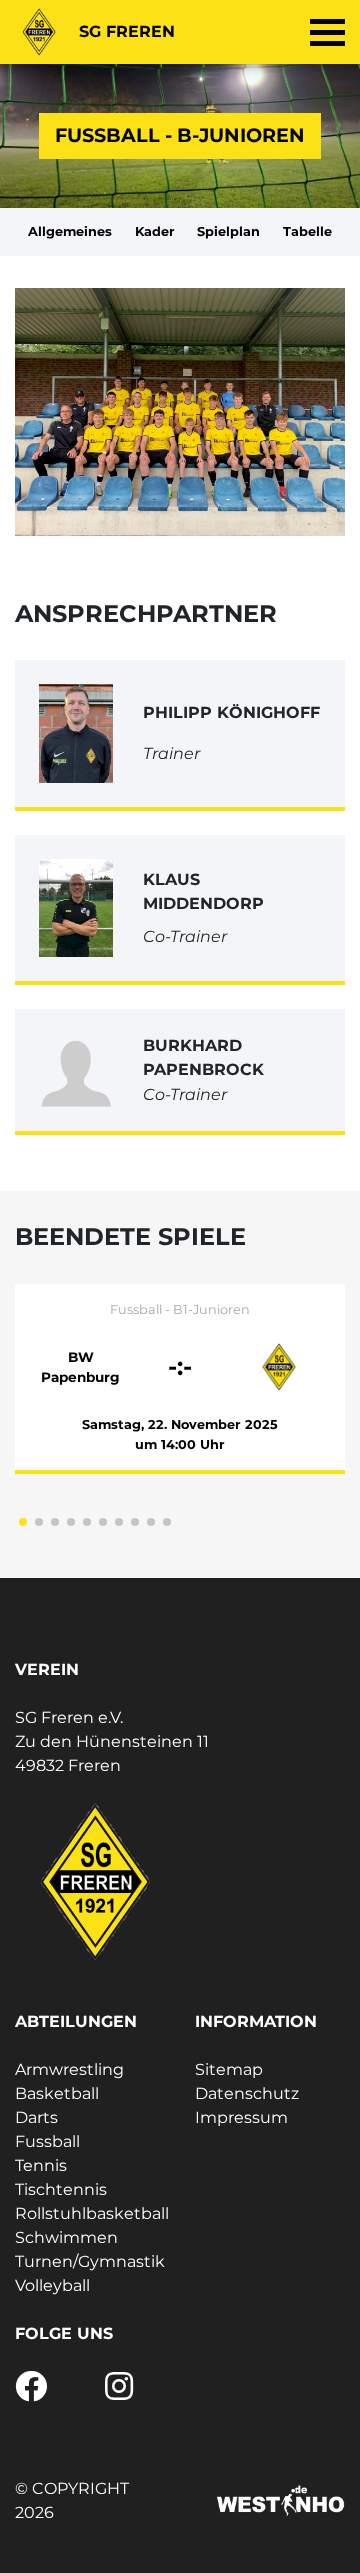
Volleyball (52, 2285)
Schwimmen (66, 2237)
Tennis (41, 2165)
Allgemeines (70, 231)
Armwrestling (69, 2069)
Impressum (241, 2117)
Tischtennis (61, 2189)
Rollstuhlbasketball (92, 2213)
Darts (36, 2117)
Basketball (57, 2093)
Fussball (47, 2141)
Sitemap (229, 2069)
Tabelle (307, 231)
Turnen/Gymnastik (90, 2261)
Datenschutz (247, 2093)
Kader (155, 231)
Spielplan (228, 231)
